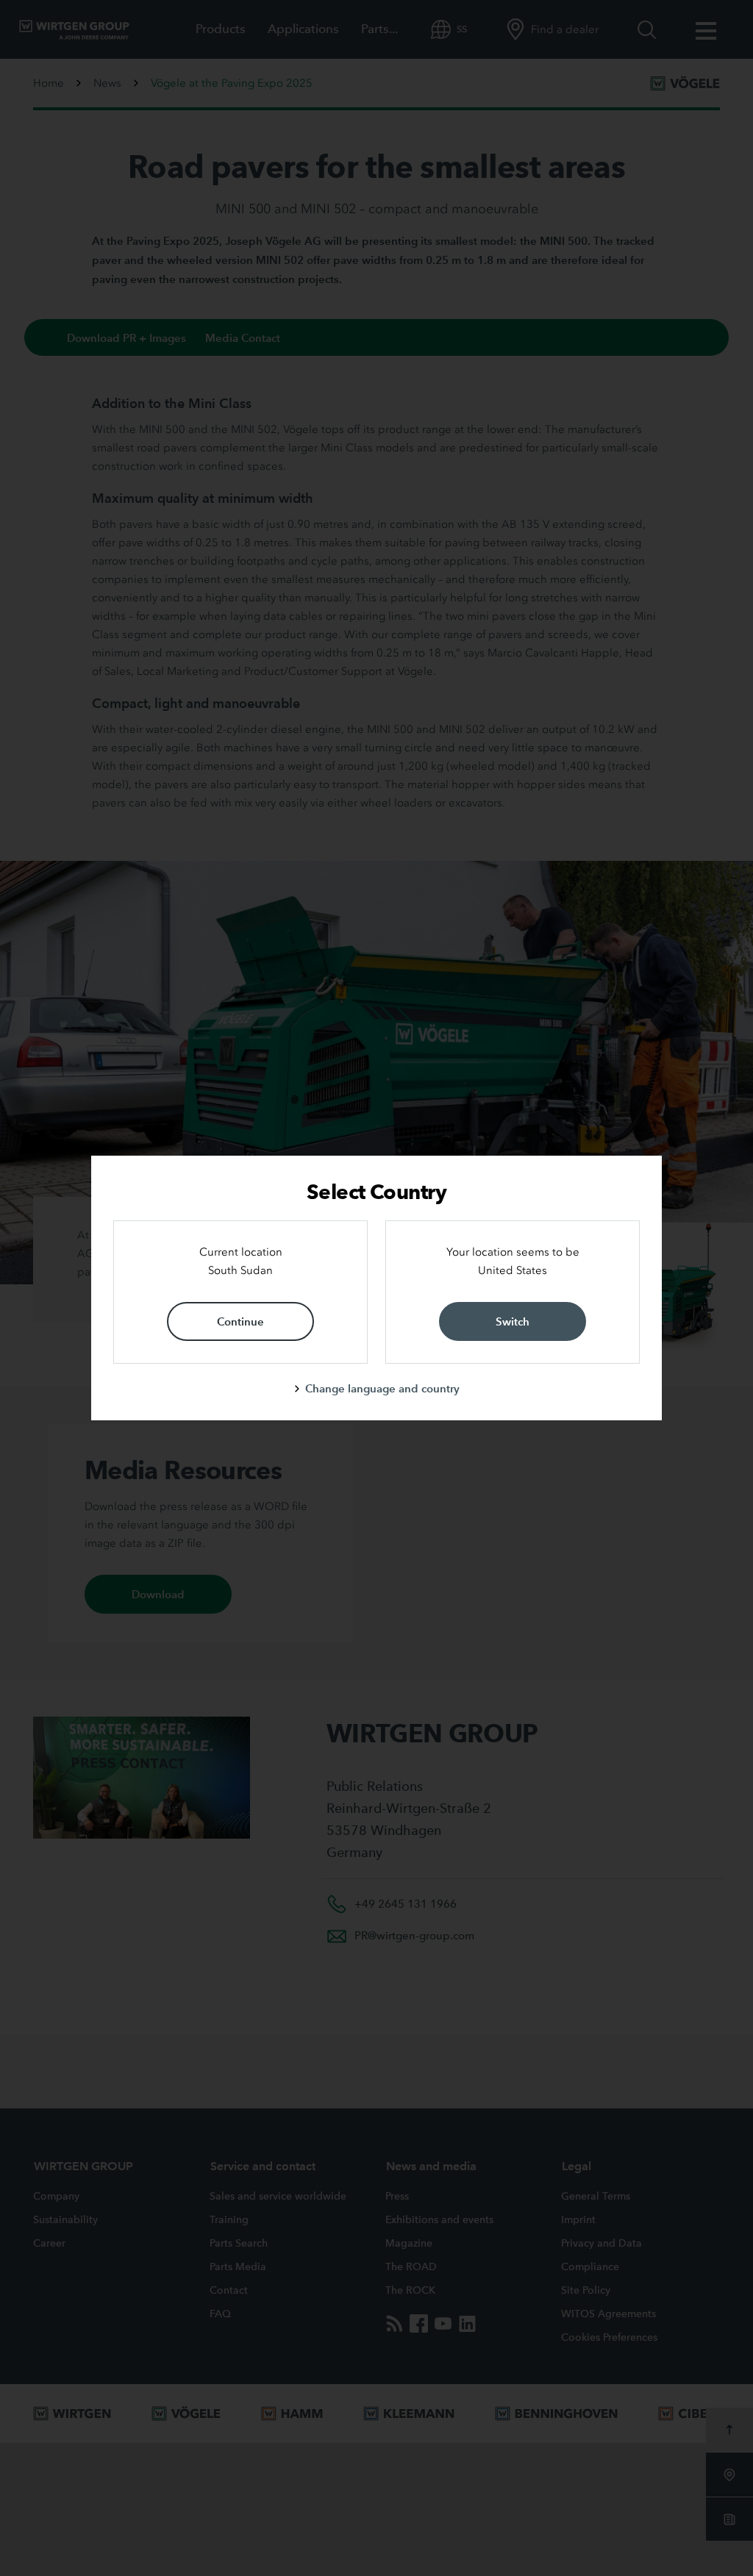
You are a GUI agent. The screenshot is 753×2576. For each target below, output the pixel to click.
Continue (240, 1321)
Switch (513, 1321)
